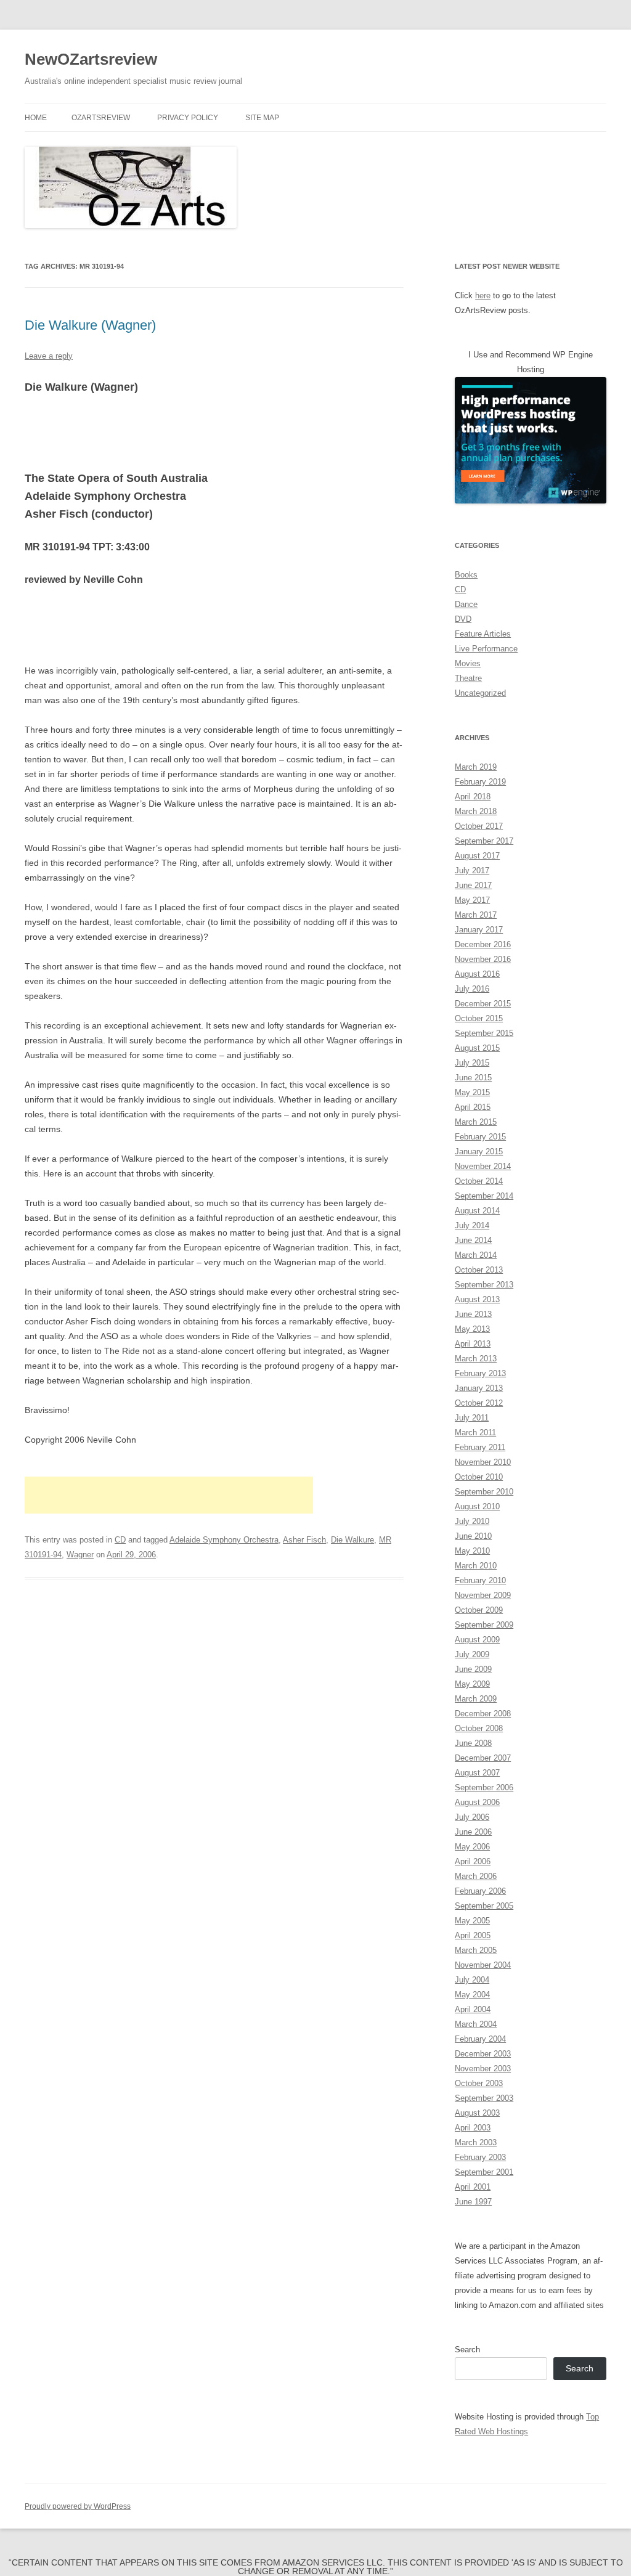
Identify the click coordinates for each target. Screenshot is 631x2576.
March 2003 (476, 2142)
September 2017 (484, 841)
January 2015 (479, 1151)
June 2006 (473, 1832)
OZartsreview (101, 118)
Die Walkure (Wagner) (90, 325)
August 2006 (477, 1802)
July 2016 (472, 989)
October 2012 (479, 1403)
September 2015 (484, 1033)
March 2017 (476, 915)
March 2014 (476, 1255)
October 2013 (479, 1270)
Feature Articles (483, 634)
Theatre (468, 678)
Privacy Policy (188, 118)
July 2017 (472, 870)
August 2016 (477, 974)
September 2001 (484, 2172)
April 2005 (473, 1935)
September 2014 (484, 1196)
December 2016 (483, 944)
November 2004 (483, 1965)
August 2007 (477, 1773)
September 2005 (484, 1906)
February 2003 (480, 2157)
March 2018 (476, 811)
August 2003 (477, 2113)
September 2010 (484, 1492)
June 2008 (473, 1743)
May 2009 (472, 1684)
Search (467, 2350)
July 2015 (472, 1063)
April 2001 (473, 2187)
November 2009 (483, 1595)
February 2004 (480, 2039)
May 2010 (472, 1551)
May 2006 (472, 1847)
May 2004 (472, 1995)
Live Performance (486, 649)
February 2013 (480, 1373)
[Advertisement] (169, 1495)
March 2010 (476, 1566)
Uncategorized (480, 693)
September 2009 (484, 1625)
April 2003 (473, 2128)
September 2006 (484, 1787)
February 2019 (480, 782)
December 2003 (483, 2054)
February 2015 (480, 1137)
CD (120, 1540)
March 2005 (476, 1950)
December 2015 (483, 1004)
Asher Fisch (304, 1540)
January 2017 (479, 930)
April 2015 (473, 1107)
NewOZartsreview (91, 59)
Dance (466, 604)
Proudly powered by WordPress (78, 2506)
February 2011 (480, 1447)
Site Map (262, 118)
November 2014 (483, 1166)
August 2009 (477, 1640)
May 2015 (472, 1092)
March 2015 (476, 1122)
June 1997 (473, 2202)
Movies (468, 663)
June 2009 (473, 1669)
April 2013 (473, 1344)
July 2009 (472, 1654)
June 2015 (473, 1078)
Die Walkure (352, 1540)
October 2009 (479, 1610)
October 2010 (479, 1477)
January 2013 (479, 1388)
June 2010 (473, 1536)
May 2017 (472, 900)
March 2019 (476, 767)
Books (466, 575)
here (483, 296)
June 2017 (473, 885)
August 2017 (477, 856)
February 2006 (480, 1891)
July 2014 (472, 1225)
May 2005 (472, 1921)
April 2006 (473, 1861)
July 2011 (472, 1418)
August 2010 (477, 1506)
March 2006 (476, 1876)
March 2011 (475, 1433)
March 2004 (476, 2024)
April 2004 (473, 2009)
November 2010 (483, 1462)
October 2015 (479, 1018)
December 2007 (483, 1758)
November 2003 (483, 2069)
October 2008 (479, 1728)
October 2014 (479, 1181)
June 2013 (473, 1314)
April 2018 (473, 797)
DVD (463, 619)
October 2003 (479, 2083)
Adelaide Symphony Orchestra (224, 1540)
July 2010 (472, 1521)
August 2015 (477, 1048)
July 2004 (472, 1980)
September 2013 (484, 1285)
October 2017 (479, 826)
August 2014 (477, 1211)
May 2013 (472, 1329)
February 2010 (480, 1580)
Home (36, 118)
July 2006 (472, 1817)
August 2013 (477, 1299)
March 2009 (476, 1699)
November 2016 (483, 959)
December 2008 (483, 1714)
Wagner (80, 1555)
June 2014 (473, 1240)
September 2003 (484, 2098)
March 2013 (476, 1359)
